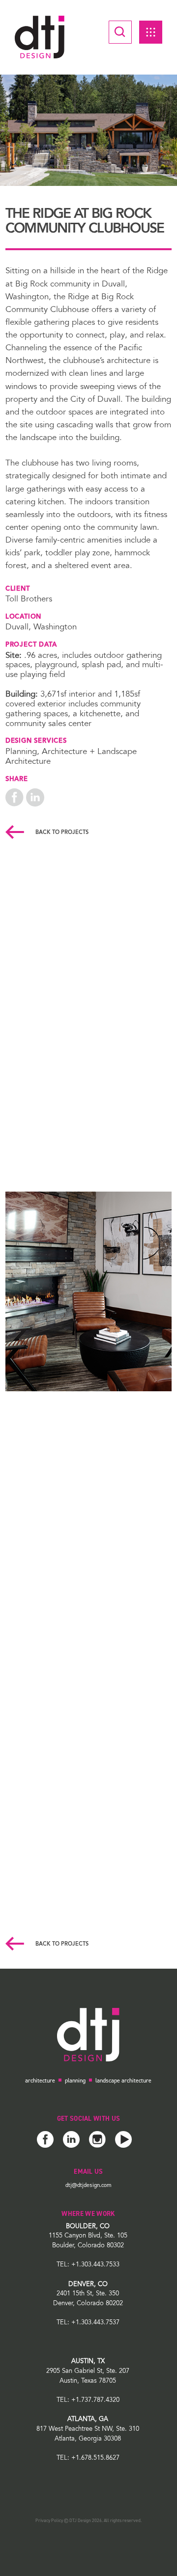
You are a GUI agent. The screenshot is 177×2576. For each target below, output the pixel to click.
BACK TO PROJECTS (61, 833)
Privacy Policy (49, 2521)
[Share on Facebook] (15, 798)
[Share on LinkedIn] (35, 798)
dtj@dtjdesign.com (88, 2185)
